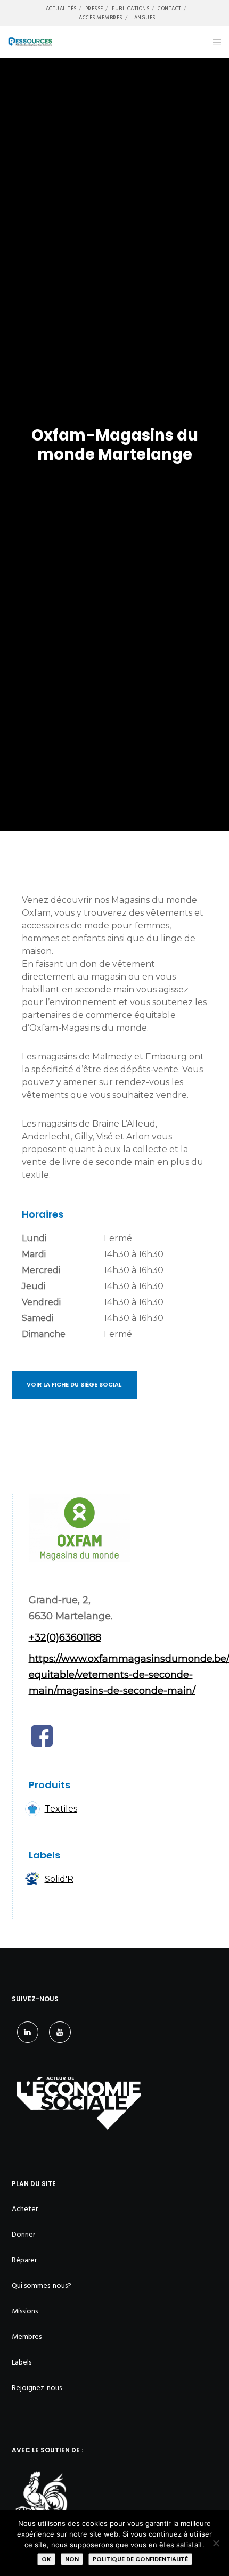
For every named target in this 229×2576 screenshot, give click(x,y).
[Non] (216, 2543)
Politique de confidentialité (140, 2559)
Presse (94, 9)
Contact (170, 9)
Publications (130, 9)
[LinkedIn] (28, 2032)
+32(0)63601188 (65, 1637)
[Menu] (214, 42)
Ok (46, 2559)
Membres (27, 2337)
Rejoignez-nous (37, 2388)
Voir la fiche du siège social (74, 1384)
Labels (22, 2362)
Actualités (61, 9)
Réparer (24, 2260)
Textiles (61, 1809)
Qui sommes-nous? (42, 2285)
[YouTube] (60, 2032)
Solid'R (59, 1879)
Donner (23, 2234)
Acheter (25, 2209)
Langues (143, 18)
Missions (25, 2311)
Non (72, 2559)
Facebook (42, 1736)
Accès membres (101, 18)
